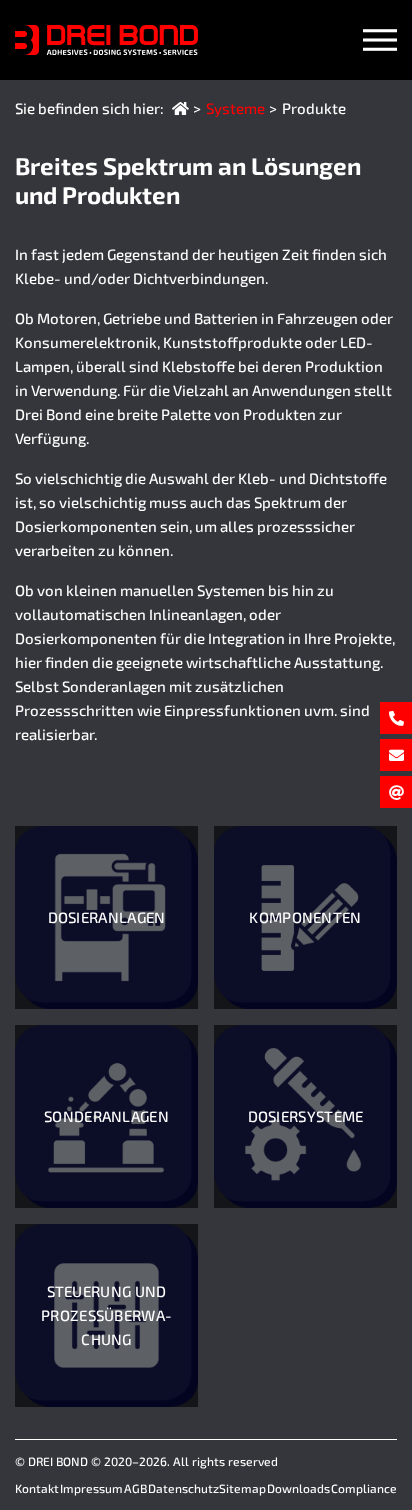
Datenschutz (183, 1488)
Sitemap (242, 1488)
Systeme (235, 108)
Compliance (364, 1488)
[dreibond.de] (180, 108)
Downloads (298, 1488)
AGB (135, 1488)
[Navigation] (380, 40)
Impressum (91, 1488)
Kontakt (37, 1488)
